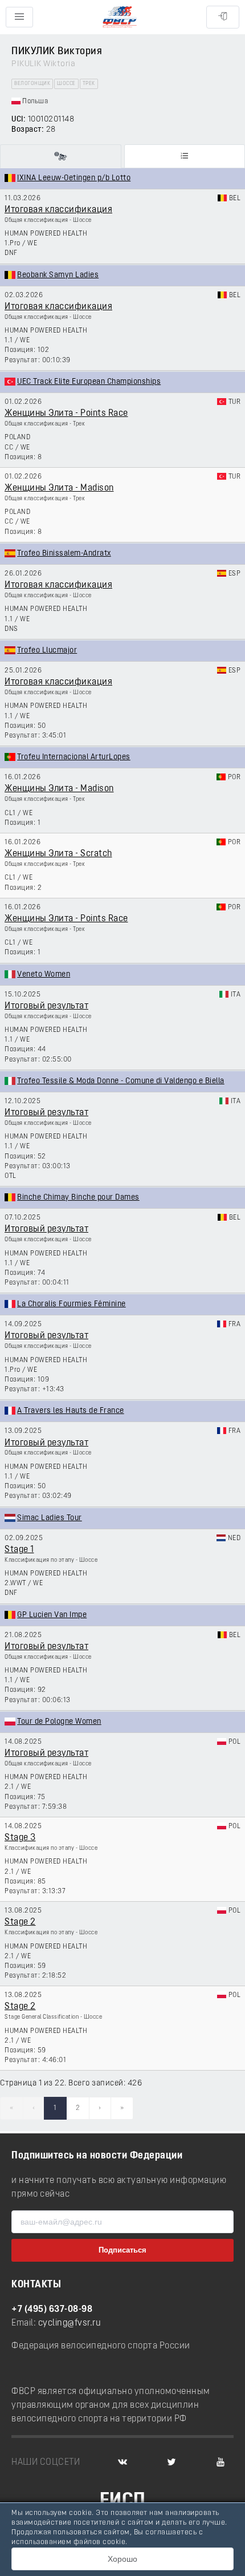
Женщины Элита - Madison (59, 488)
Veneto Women (44, 975)
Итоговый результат (46, 1006)
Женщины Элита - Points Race (66, 414)
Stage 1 (19, 1550)
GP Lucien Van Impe (52, 1615)
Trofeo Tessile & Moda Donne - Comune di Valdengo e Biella (121, 1081)
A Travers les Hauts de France (71, 1411)
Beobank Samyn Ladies (58, 275)
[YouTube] (220, 2462)
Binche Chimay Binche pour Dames (78, 1198)
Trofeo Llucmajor (47, 651)
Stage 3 (20, 1838)
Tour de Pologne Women (59, 1722)
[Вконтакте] (122, 2462)
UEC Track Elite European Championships (89, 382)
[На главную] (120, 17)
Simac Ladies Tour (50, 1518)
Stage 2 (20, 1922)
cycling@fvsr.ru (70, 2323)
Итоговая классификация (58, 210)
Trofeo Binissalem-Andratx (64, 554)
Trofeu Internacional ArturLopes (74, 757)
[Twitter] (171, 2462)
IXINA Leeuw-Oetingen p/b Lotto (74, 178)
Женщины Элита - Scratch (58, 854)
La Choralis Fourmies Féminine (72, 1304)
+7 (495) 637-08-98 (52, 2310)
